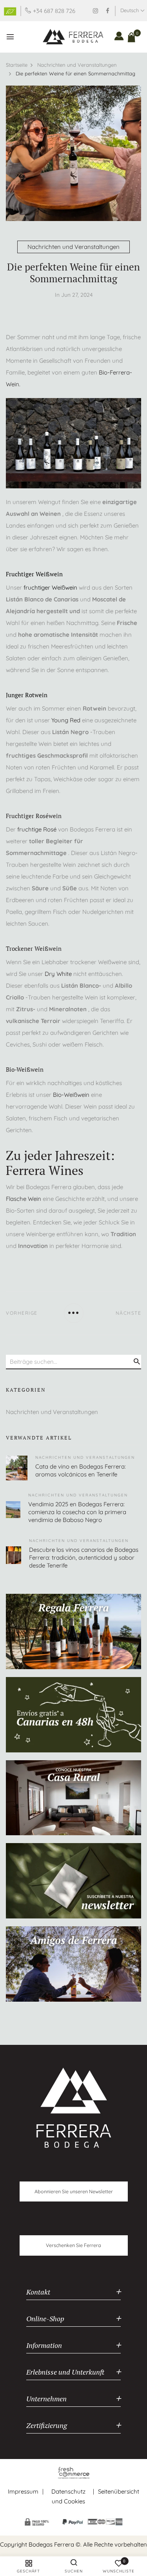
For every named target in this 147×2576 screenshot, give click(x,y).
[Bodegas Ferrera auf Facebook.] (108, 11)
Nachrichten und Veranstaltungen (73, 247)
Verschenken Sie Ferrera (73, 2245)
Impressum (23, 2491)
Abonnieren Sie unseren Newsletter (74, 2191)
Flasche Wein (24, 1199)
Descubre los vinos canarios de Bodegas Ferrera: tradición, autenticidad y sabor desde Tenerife (84, 1557)
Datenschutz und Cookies (68, 2497)
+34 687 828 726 (54, 11)
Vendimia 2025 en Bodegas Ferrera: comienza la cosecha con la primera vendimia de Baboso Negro (77, 1512)
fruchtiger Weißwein (50, 587)
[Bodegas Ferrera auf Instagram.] (95, 11)
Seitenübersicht (119, 2491)
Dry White (58, 974)
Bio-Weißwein (71, 1095)
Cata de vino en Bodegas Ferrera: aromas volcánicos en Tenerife (81, 1470)
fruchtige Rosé (37, 829)
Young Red (66, 720)
